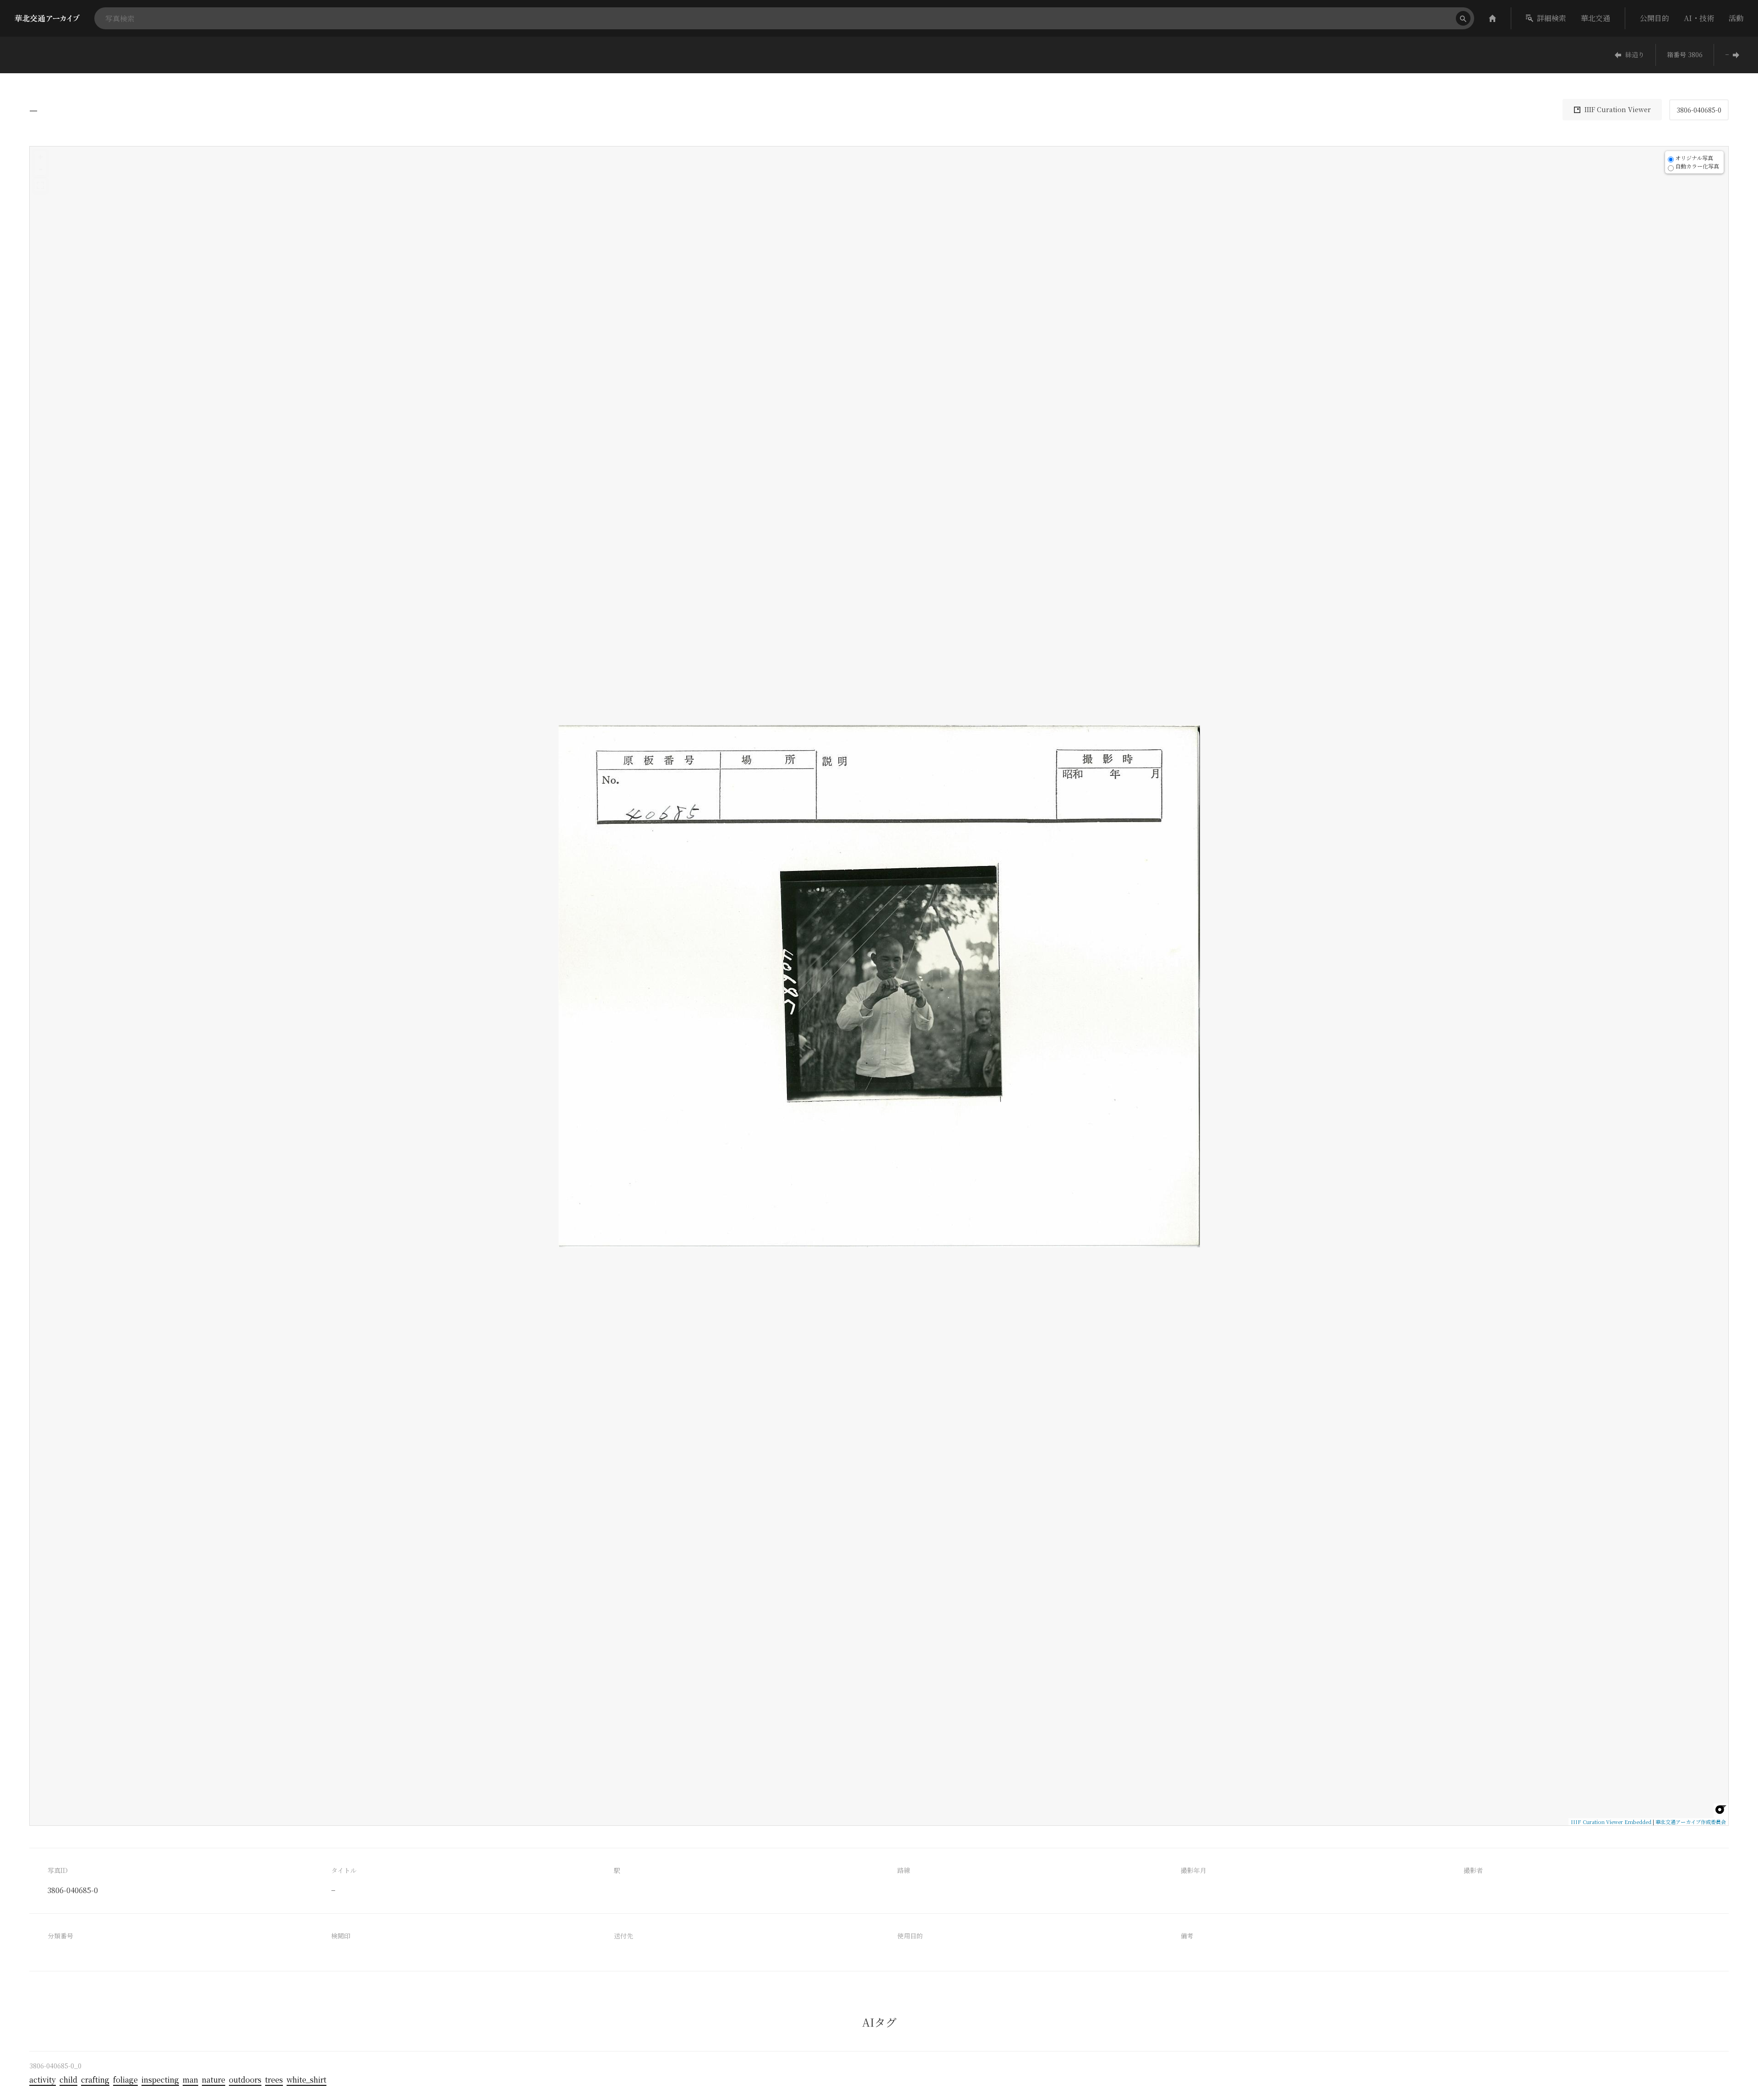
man (190, 2080)
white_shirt (307, 2080)
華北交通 (1595, 18)
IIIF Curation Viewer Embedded (1611, 1822)
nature (214, 2080)
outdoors (245, 2080)
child (68, 2080)
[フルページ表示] (40, 185)
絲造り (1635, 54)
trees (274, 2080)
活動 (1736, 18)
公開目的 (1655, 18)
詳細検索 (1552, 18)
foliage (125, 2080)
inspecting (160, 2080)
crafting (95, 2080)
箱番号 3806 (1685, 54)
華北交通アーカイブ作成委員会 (1691, 1822)
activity (43, 2080)
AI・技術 (1699, 18)
